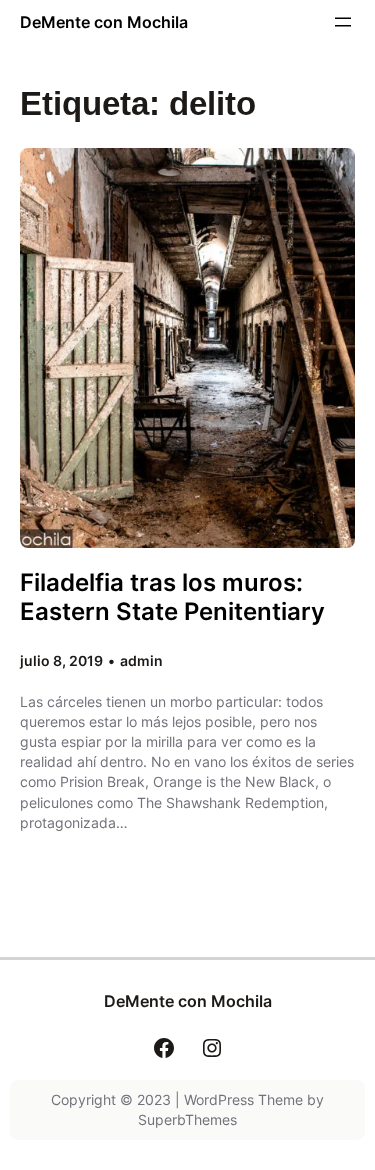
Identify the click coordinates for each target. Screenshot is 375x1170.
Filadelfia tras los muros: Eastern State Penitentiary (172, 597)
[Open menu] (343, 22)
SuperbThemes (187, 1119)
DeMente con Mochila (104, 22)
